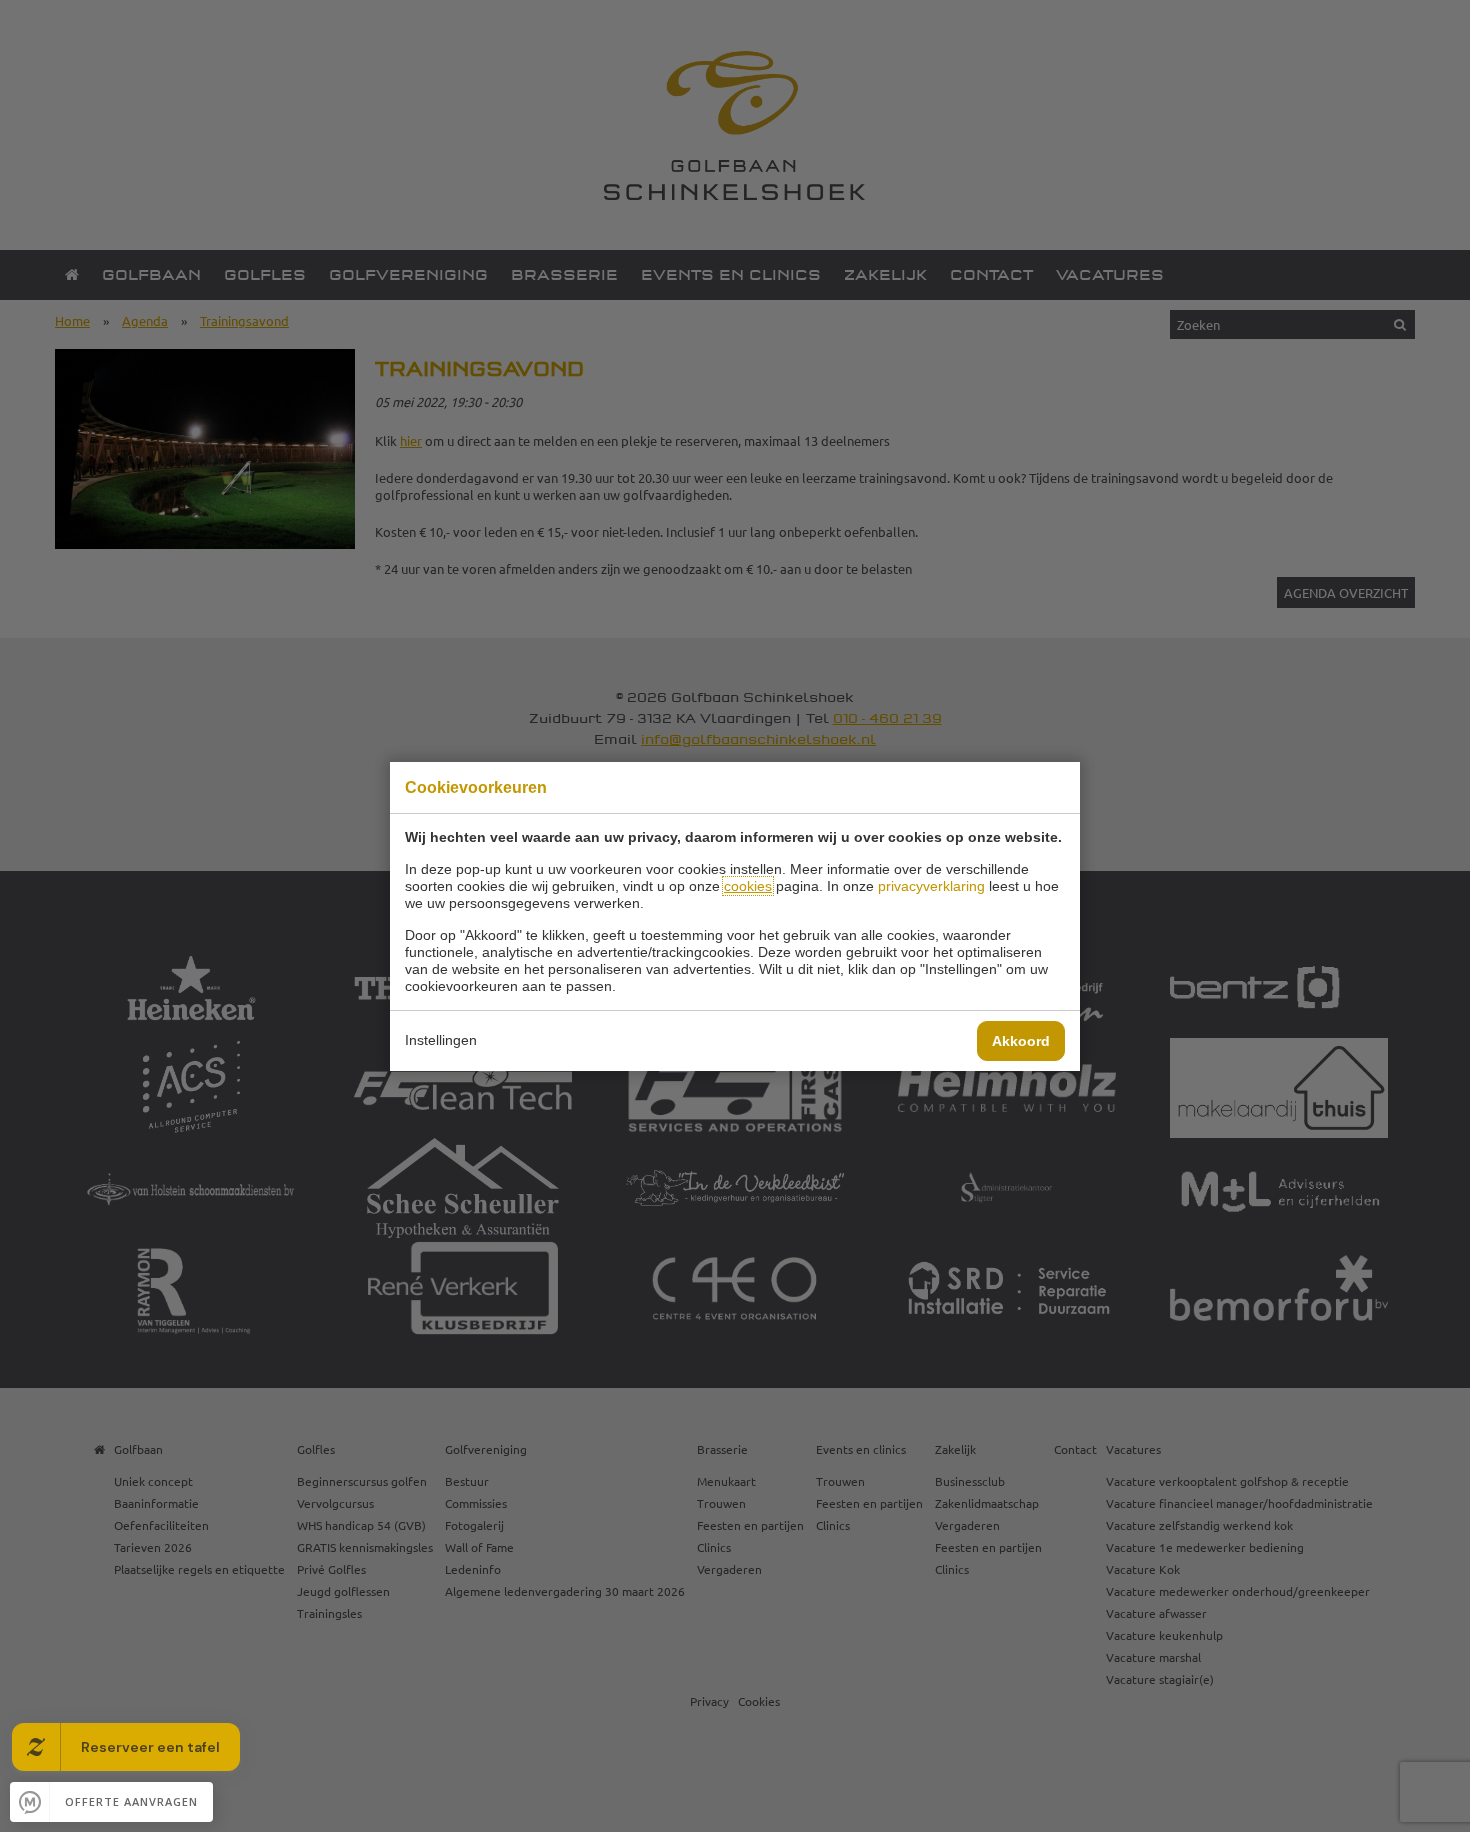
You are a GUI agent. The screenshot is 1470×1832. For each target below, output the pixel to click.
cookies (748, 886)
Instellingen (441, 1040)
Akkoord (1021, 1041)
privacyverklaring (931, 886)
